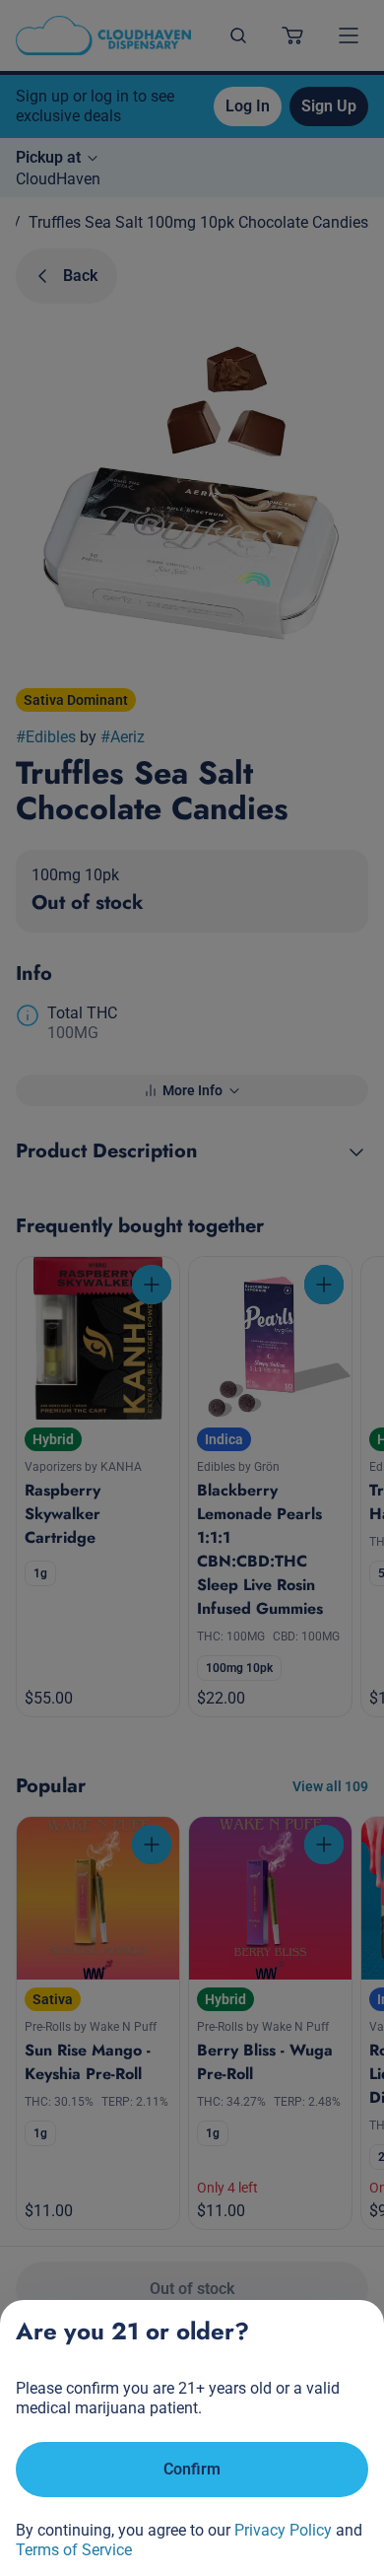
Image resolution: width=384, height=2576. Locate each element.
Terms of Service (74, 2550)
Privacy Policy (283, 2530)
